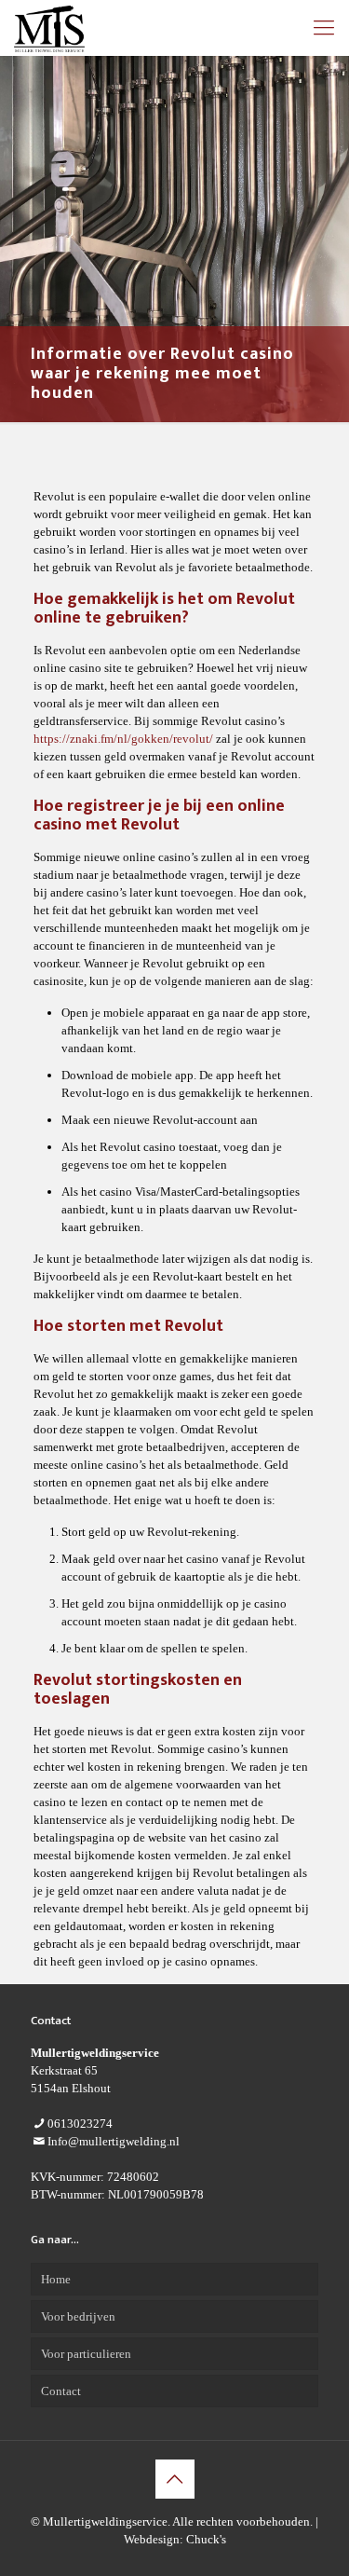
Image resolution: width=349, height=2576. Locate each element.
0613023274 (80, 2124)
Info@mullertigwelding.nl (114, 2141)
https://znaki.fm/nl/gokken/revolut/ (123, 739)
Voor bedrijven (78, 2316)
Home (56, 2279)
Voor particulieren (86, 2354)
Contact (61, 2391)
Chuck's (206, 2539)
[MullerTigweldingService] (49, 28)
